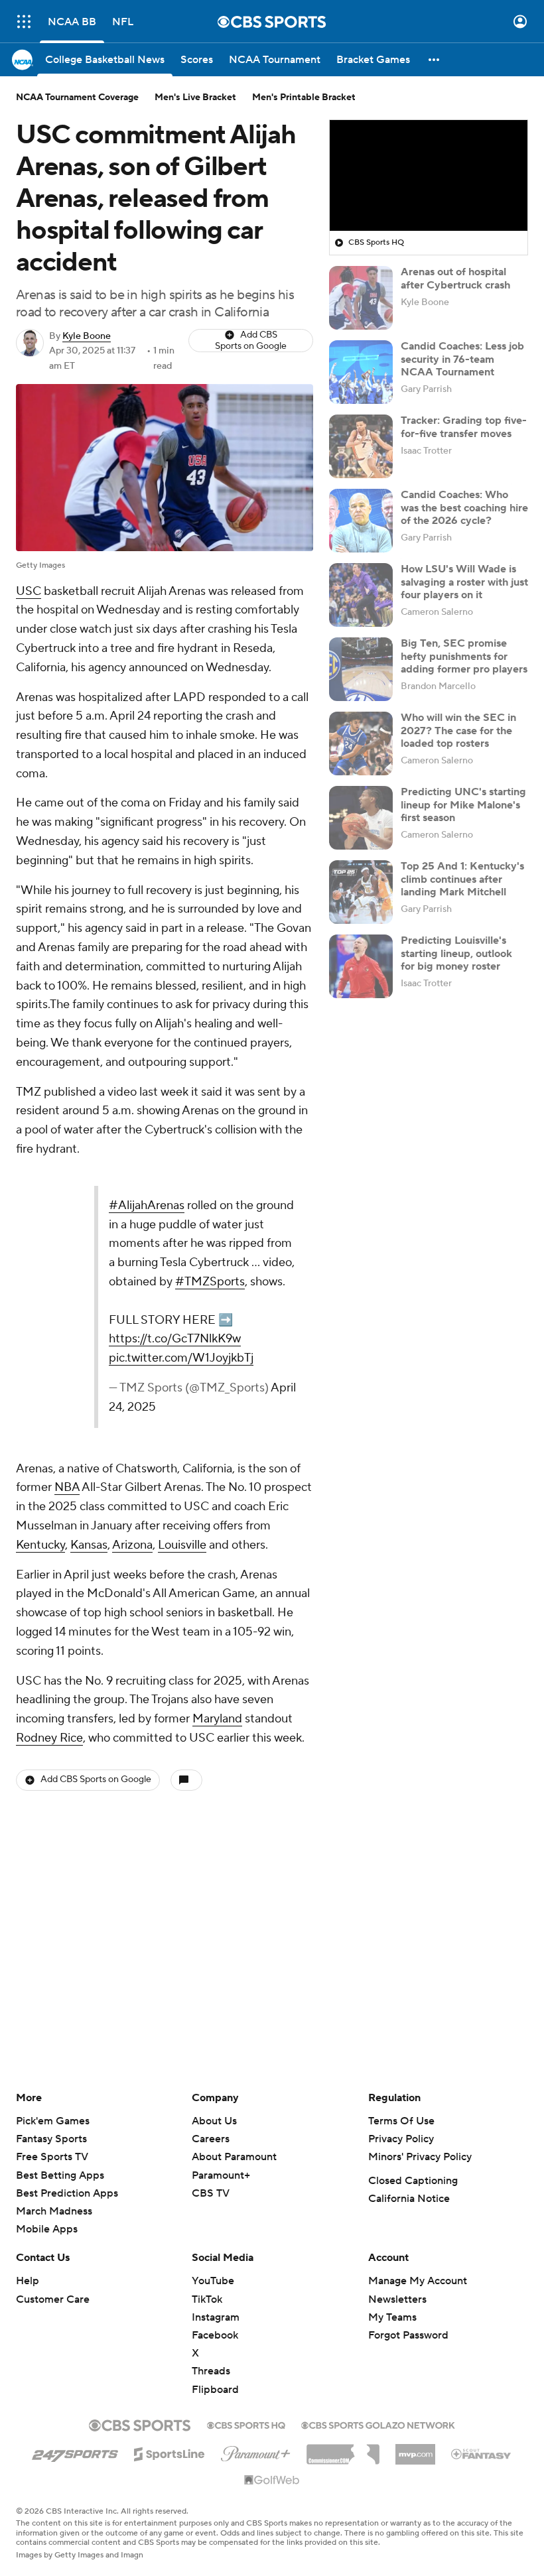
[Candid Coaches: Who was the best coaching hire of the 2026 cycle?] (361, 521)
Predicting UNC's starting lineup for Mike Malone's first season (463, 805)
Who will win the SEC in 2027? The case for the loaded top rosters (458, 730)
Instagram (216, 2317)
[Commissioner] (343, 2449)
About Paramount (234, 2157)
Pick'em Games (53, 2121)
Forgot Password (408, 2335)
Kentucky (40, 1545)
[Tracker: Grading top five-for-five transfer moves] (361, 446)
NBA (67, 1487)
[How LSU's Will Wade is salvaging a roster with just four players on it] (361, 595)
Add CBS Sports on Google (251, 341)
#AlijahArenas (147, 1205)
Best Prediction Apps (67, 2193)
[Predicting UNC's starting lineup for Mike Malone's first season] (361, 818)
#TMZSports (210, 1282)
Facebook (215, 2335)
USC (29, 591)
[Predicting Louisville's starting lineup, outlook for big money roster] (361, 966)
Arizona (132, 1545)
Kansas (89, 1545)
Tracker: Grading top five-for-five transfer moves (464, 427)
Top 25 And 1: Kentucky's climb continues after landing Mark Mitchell (462, 879)
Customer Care (53, 2299)
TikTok (207, 2299)
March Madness (54, 2211)
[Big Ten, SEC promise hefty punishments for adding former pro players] (361, 669)
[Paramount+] (256, 2451)
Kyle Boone (87, 336)
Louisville (182, 1545)
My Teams (392, 2317)
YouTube (213, 2281)
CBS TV (211, 2193)
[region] (429, 176)
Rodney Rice (49, 1738)
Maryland (217, 1719)
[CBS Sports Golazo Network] (378, 2424)
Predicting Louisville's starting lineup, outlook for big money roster (456, 953)
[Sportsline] (170, 2452)
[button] (24, 22)
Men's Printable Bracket (304, 97)
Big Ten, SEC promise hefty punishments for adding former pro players (464, 656)
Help (28, 2281)
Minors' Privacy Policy (420, 2157)
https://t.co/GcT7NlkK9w (175, 1339)
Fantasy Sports (51, 2139)
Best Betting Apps (60, 2175)
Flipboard (215, 2390)
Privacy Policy (401, 2139)
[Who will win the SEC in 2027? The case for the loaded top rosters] (361, 743)
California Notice (409, 2199)
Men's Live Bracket (195, 97)
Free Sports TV (52, 2157)
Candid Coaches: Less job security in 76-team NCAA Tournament (462, 359)
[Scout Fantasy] (482, 2453)
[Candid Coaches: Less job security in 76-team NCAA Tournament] (361, 372)
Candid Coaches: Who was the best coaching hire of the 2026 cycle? (464, 507)
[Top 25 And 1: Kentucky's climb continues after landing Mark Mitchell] (361, 892)
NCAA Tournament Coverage (77, 97)
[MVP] (415, 2449)
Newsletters (397, 2299)
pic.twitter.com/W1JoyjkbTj (181, 1358)
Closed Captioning (413, 2181)
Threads (211, 2371)
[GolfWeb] (272, 2480)
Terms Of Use (401, 2121)
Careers (211, 2139)
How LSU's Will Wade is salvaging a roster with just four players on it (464, 582)
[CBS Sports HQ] (246, 2424)
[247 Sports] (75, 2452)
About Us (214, 2121)
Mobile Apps (47, 2229)
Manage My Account (418, 2281)
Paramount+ (221, 2175)
